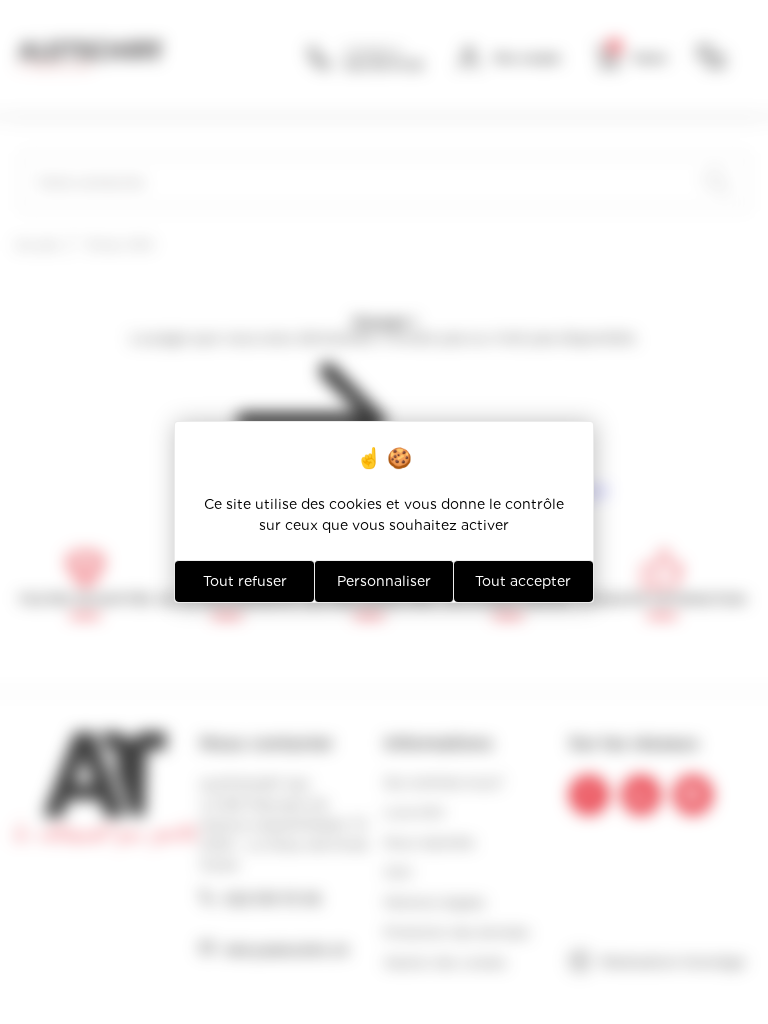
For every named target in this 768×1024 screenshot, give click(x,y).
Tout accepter (523, 581)
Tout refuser (245, 581)
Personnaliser (384, 581)
